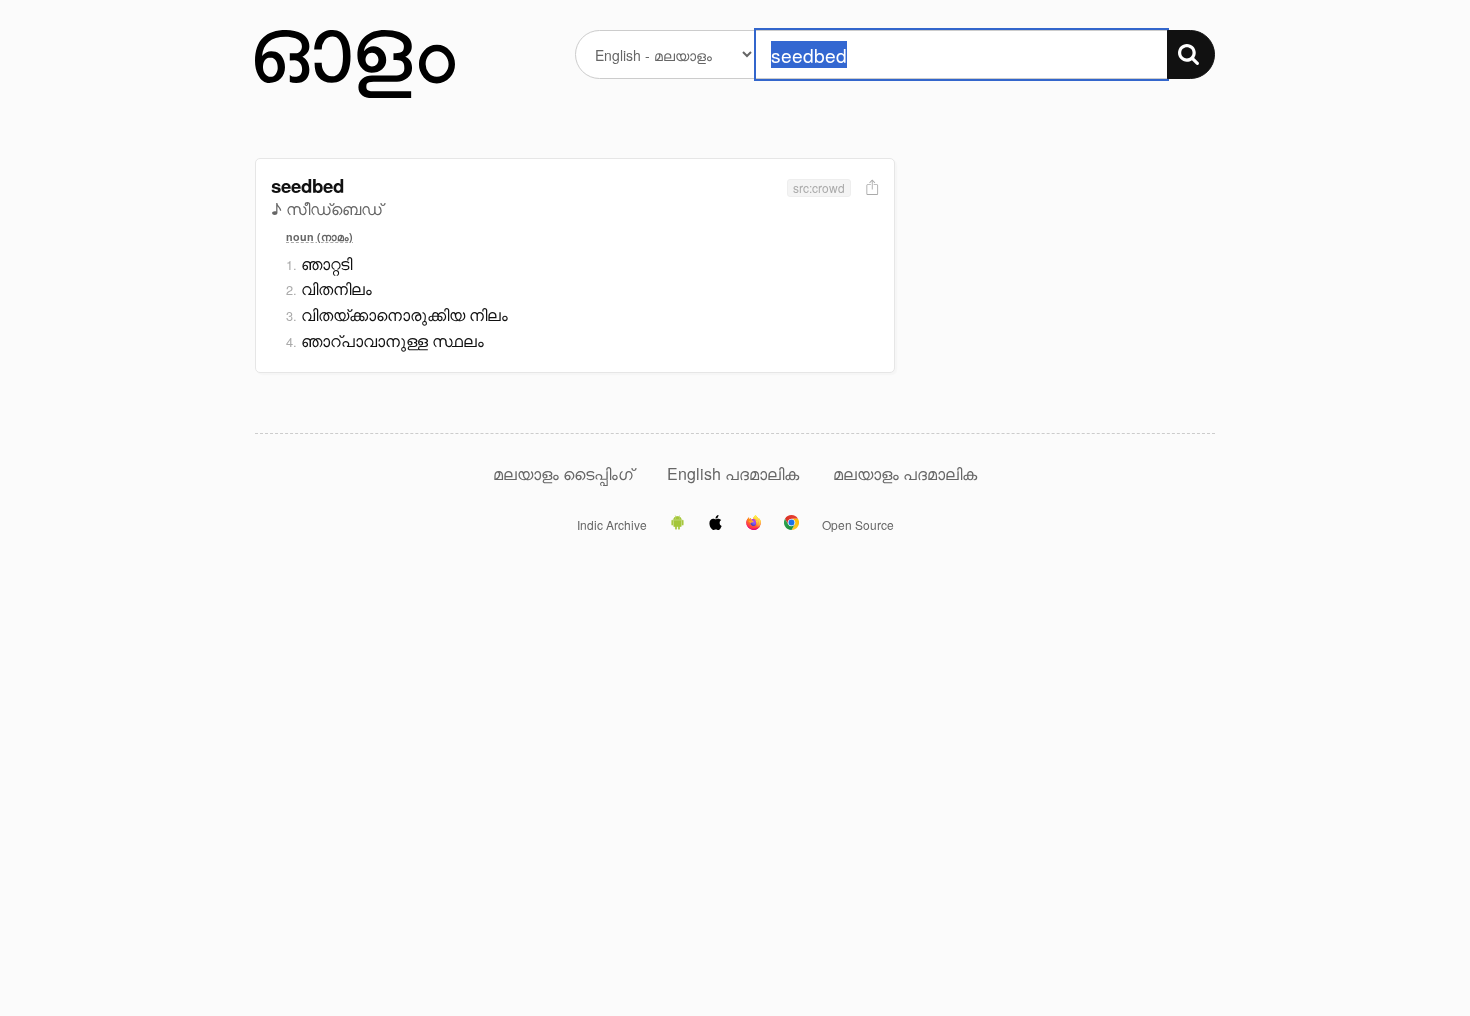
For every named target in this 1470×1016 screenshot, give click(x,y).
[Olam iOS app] (715, 524)
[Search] (1191, 54)
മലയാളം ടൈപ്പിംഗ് (563, 473)
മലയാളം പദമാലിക (905, 473)
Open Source (858, 525)
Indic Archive (612, 525)
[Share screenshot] (870, 188)
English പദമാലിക (735, 473)
